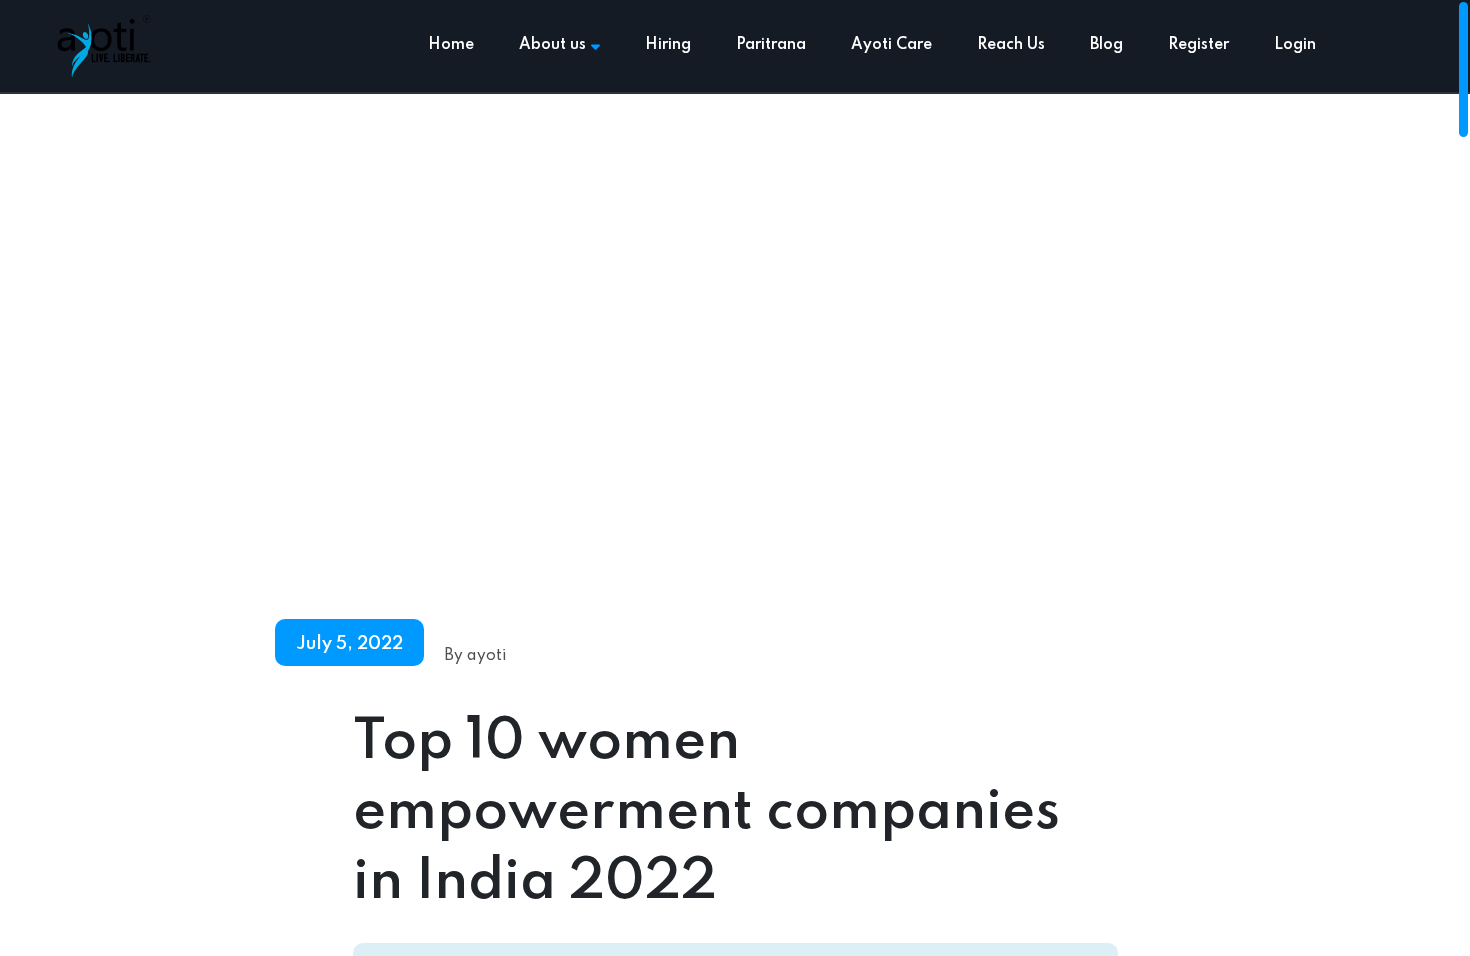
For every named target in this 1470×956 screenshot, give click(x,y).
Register (1198, 45)
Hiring (668, 45)
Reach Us (1011, 45)
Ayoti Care (891, 45)
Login (1295, 45)
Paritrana (771, 45)
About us (552, 45)
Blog (1106, 45)
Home (451, 45)
